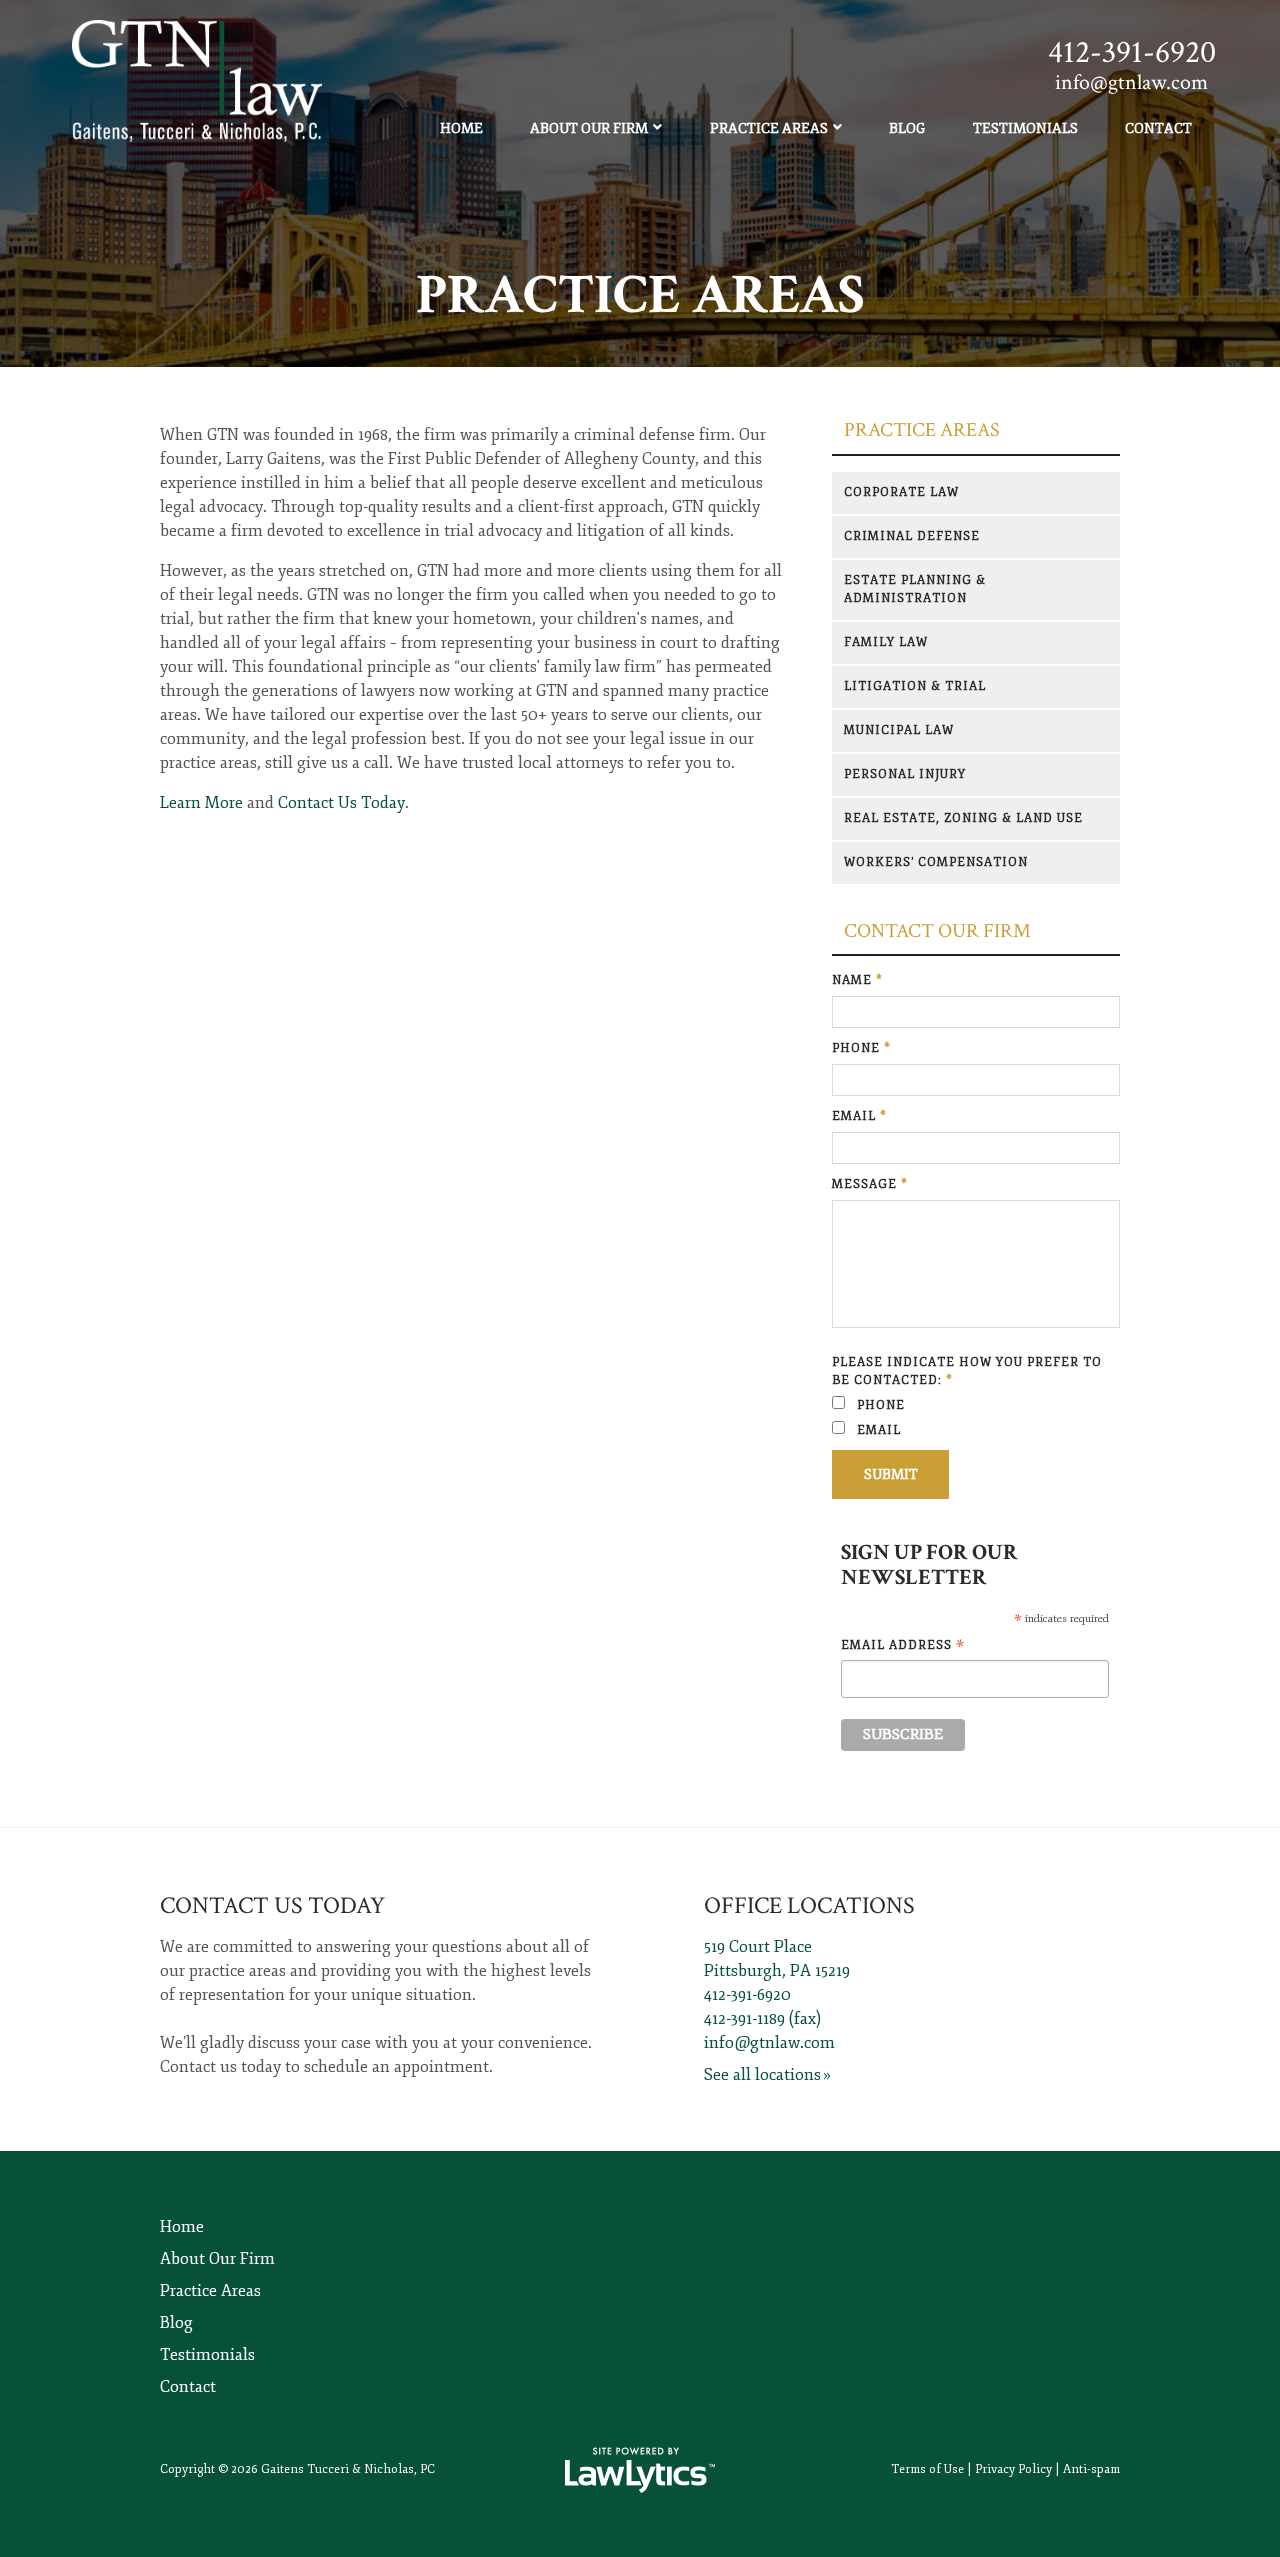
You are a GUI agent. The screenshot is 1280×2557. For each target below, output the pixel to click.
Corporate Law (901, 492)
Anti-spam (1091, 2469)
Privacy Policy (1013, 2469)
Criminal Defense (912, 536)
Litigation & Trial (915, 686)
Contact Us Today (341, 803)
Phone (861, 1048)
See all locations (762, 2075)
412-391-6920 (1132, 52)
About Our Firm (589, 128)
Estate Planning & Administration (915, 589)
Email (859, 1116)
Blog (907, 128)
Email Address (903, 1647)
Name (857, 980)
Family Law (886, 642)
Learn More (201, 803)
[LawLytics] (640, 2470)
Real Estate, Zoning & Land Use (963, 818)
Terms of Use (927, 2469)
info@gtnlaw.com (769, 2043)
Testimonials (1025, 128)
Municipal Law (899, 730)
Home (461, 128)
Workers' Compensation (936, 862)
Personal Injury (905, 774)
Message (870, 1184)
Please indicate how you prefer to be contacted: (967, 1371)
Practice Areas (769, 128)
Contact (1158, 128)
